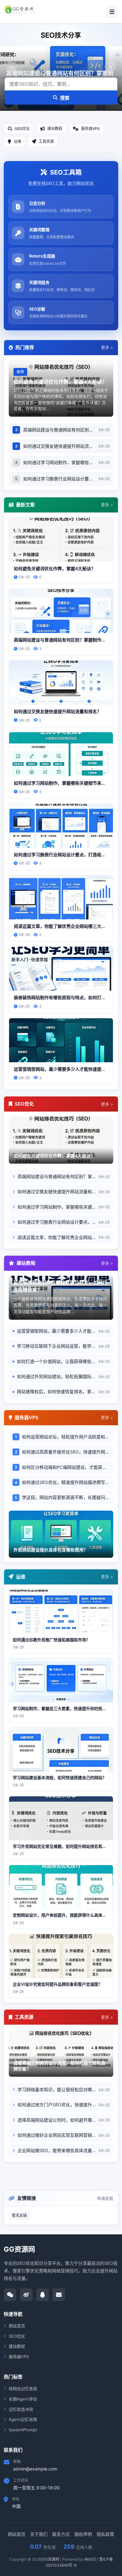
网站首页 (17, 2326)
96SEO (90, 2559)
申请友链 (105, 2198)
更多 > (107, 347)
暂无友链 (19, 2215)
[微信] (10, 2295)
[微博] (26, 2295)
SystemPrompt (23, 2430)
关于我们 (39, 2534)
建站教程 (17, 2346)
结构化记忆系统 (23, 2389)
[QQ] (43, 2295)
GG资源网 (51, 2559)
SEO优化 (17, 2336)
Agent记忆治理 (23, 2419)
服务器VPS (19, 2357)
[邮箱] (59, 2295)
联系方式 (61, 2534)
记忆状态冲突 (21, 2409)
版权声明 (83, 2534)
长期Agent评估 (23, 2399)
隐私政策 (105, 2534)
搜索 (65, 98)
